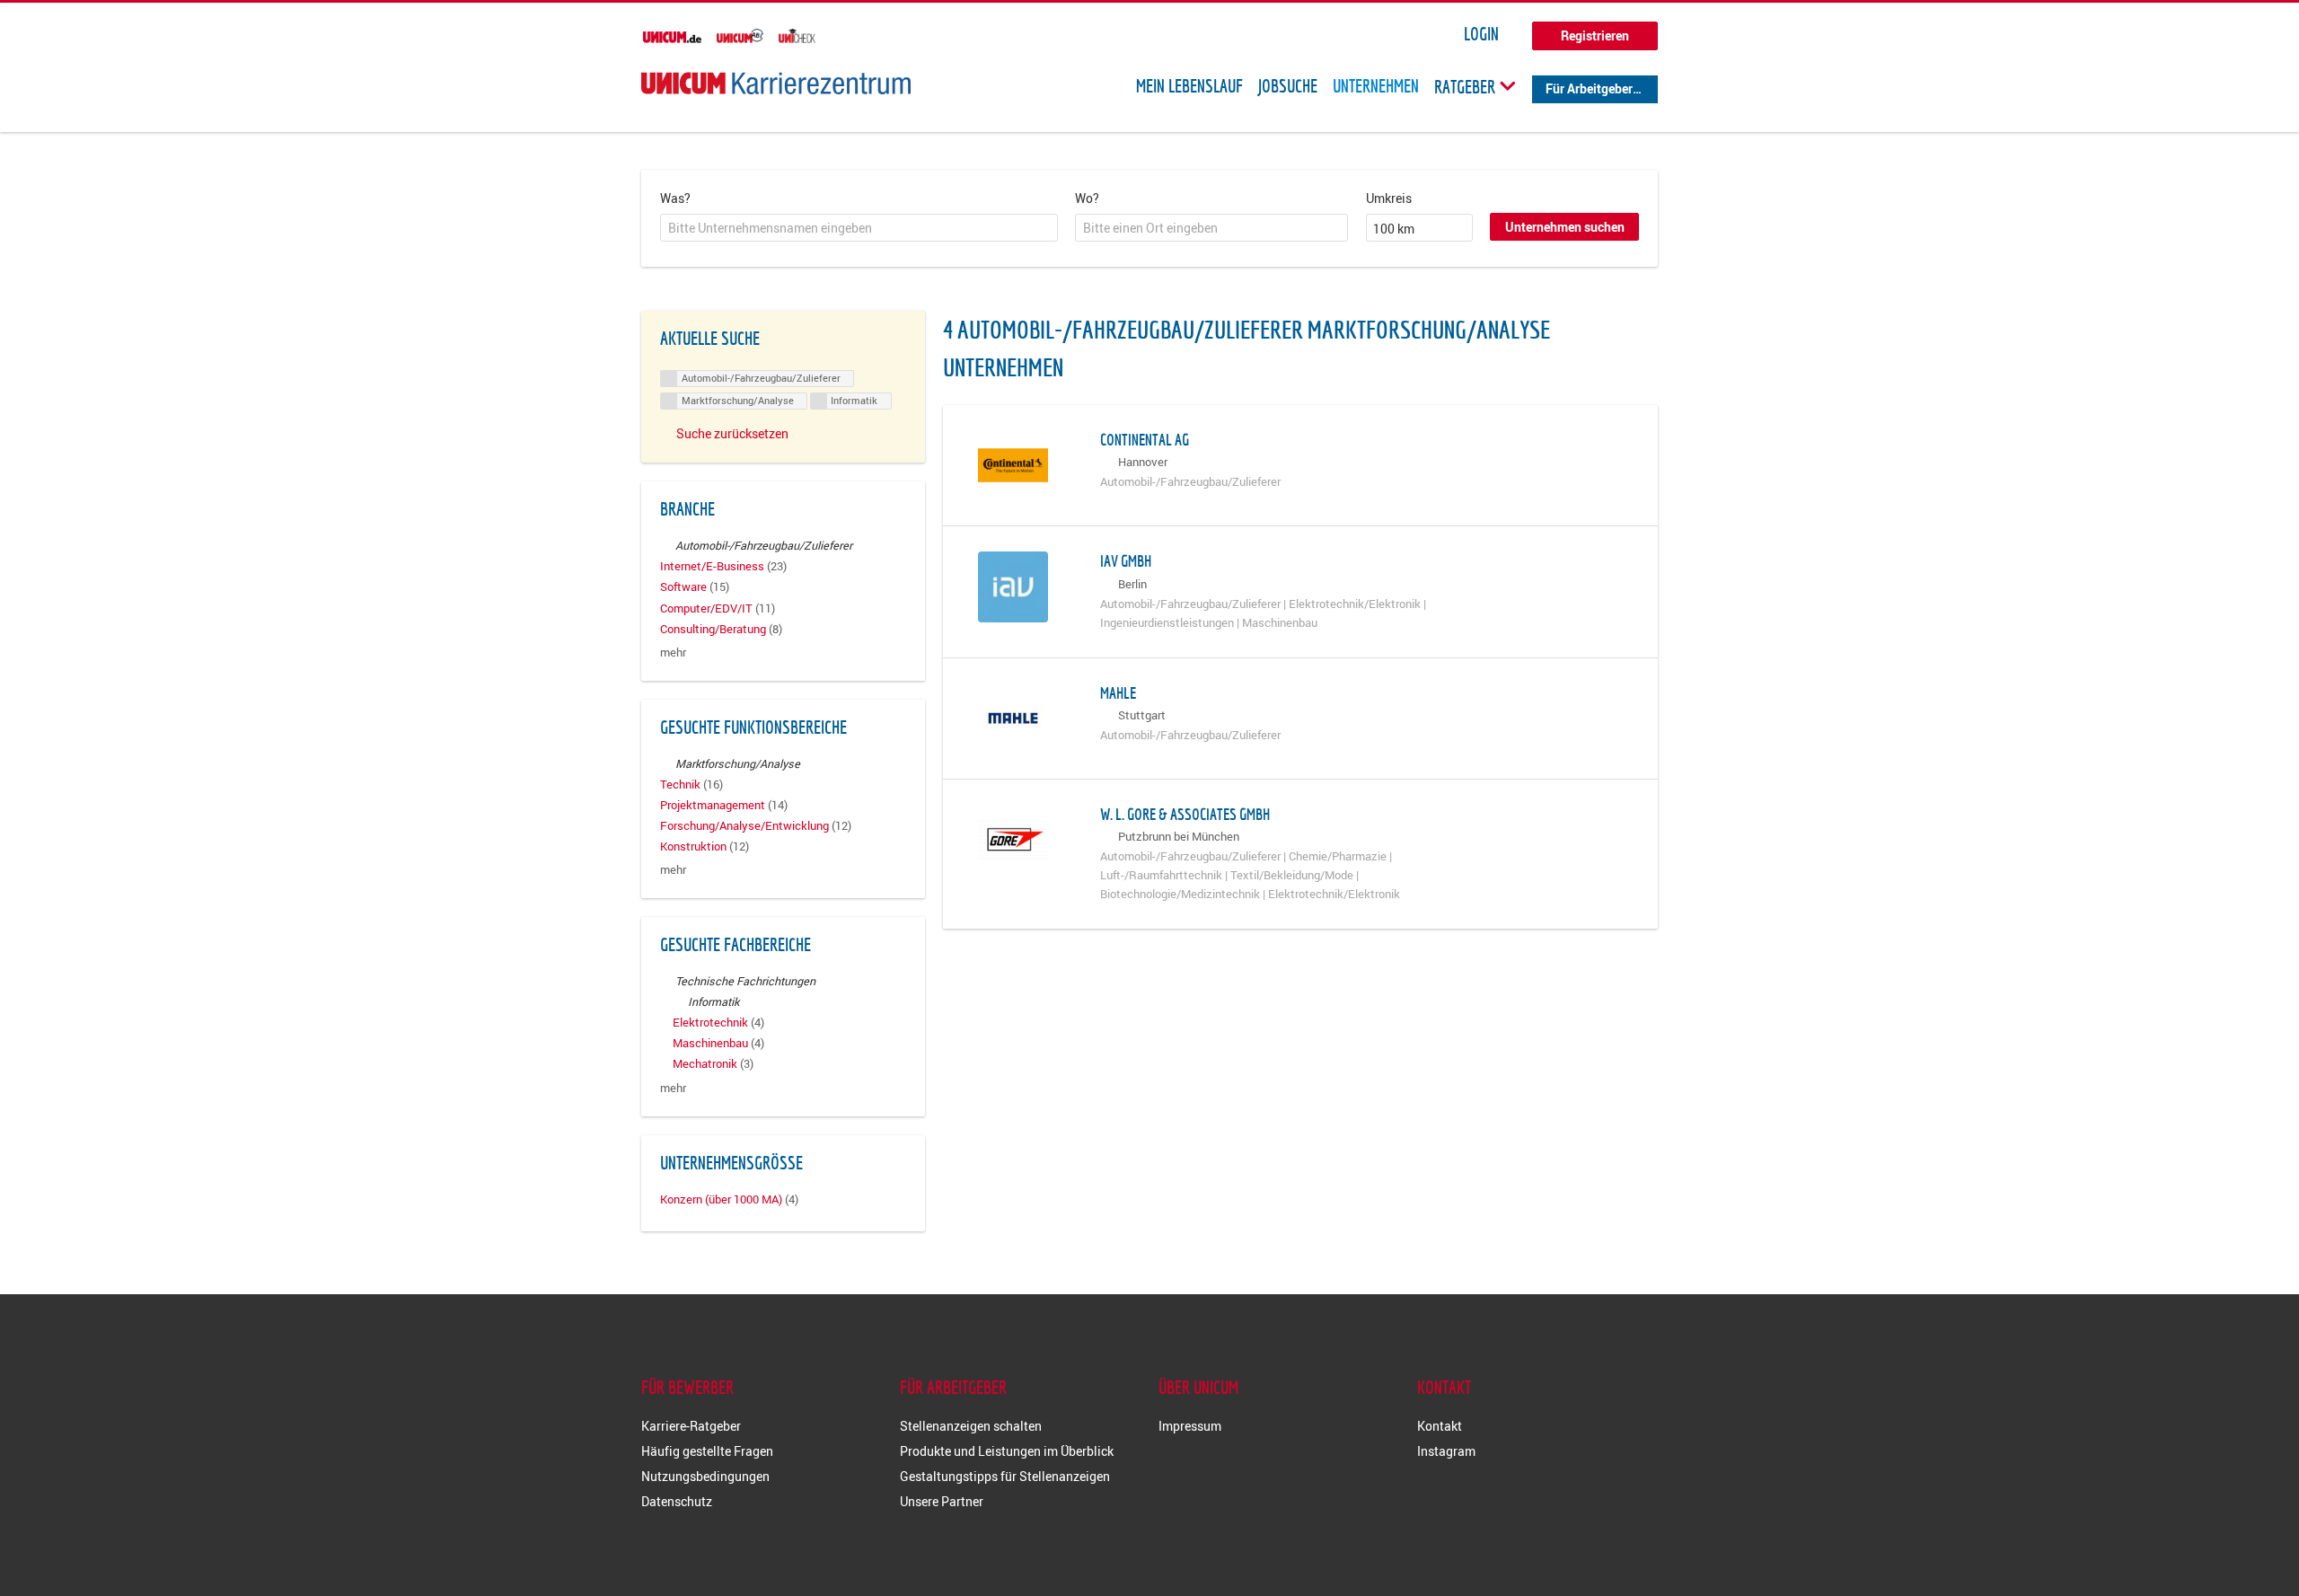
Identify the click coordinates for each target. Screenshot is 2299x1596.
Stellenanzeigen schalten (971, 1426)
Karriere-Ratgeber (691, 1426)
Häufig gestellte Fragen (707, 1451)
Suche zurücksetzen (732, 433)
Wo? (1087, 198)
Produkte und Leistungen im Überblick (1007, 1451)
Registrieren (1595, 35)
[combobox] (859, 228)
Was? (675, 198)
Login (1481, 34)
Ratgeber (1467, 86)
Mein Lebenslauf (1189, 86)
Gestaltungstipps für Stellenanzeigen (1005, 1476)
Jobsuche (1288, 86)
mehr (673, 653)
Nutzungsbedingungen (705, 1476)
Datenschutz (677, 1501)
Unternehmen (1376, 86)
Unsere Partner (942, 1501)
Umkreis (1389, 198)
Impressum (1190, 1426)
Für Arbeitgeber (1589, 88)
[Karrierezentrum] (776, 83)
